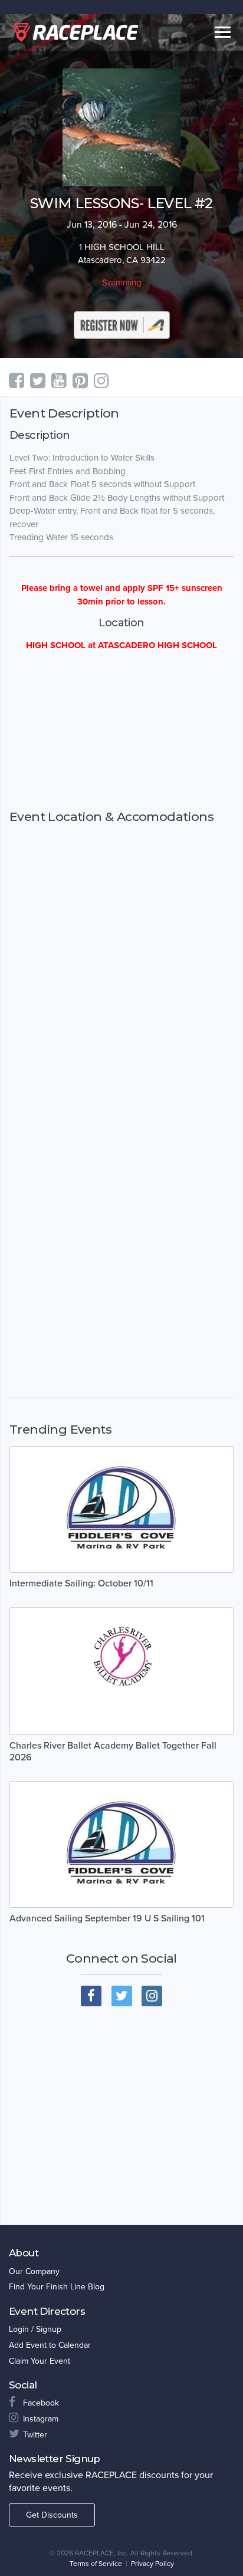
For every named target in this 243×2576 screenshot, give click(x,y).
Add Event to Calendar (50, 2345)
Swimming (122, 282)
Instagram (41, 2419)
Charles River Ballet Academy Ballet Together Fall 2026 (113, 1752)
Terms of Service (96, 2564)
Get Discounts (52, 2515)
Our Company (34, 2271)
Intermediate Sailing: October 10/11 (81, 1583)
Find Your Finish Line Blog (57, 2287)
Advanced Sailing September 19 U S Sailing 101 (107, 1918)
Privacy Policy (152, 2564)
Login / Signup (35, 2329)
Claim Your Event (40, 2361)
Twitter (35, 2435)
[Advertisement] (121, 731)
